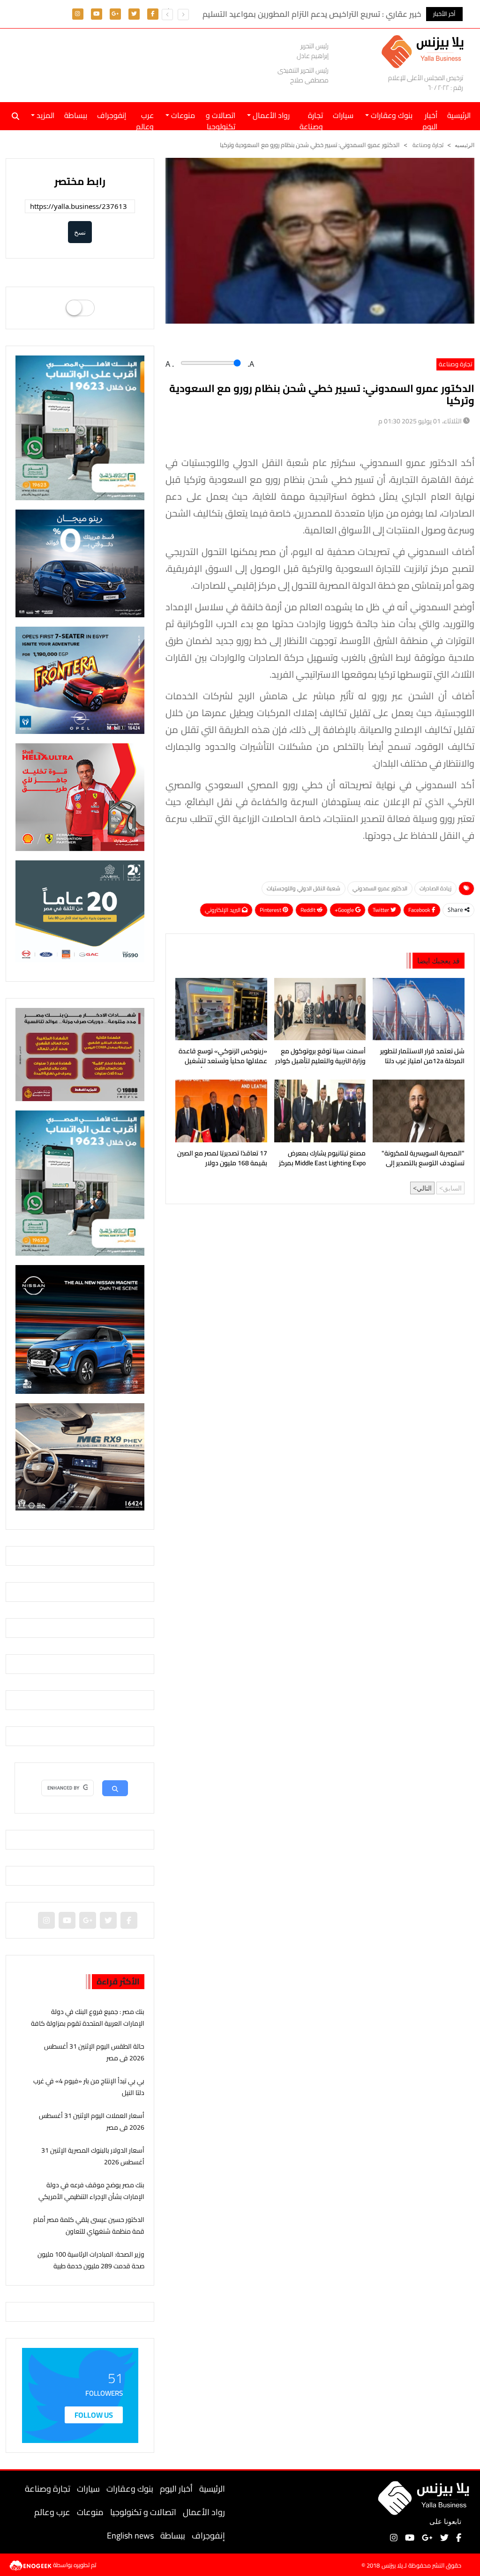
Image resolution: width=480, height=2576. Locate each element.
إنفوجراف (112, 115)
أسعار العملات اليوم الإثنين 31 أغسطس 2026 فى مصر (92, 2121)
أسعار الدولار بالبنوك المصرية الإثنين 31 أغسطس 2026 (93, 2156)
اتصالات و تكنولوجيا (221, 119)
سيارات (343, 115)
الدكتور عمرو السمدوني (380, 888)
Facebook (420, 910)
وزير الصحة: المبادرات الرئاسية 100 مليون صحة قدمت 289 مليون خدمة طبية (91, 2260)
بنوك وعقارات (130, 2489)
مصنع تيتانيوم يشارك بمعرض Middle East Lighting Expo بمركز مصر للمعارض (322, 1159)
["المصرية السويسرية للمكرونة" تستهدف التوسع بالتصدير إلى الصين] (419, 1111)
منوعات (90, 2512)
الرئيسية (212, 2489)
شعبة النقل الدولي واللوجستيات (304, 888)
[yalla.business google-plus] (115, 13)
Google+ (345, 910)
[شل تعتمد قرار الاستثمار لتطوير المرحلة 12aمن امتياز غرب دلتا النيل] (419, 1009)
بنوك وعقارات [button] (391, 115)
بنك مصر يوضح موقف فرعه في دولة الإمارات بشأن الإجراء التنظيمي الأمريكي (91, 2191)
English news (130, 2535)
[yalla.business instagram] (78, 13)
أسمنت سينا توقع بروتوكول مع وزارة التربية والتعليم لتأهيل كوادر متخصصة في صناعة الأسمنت (320, 1057)
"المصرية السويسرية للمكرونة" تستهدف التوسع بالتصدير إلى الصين (423, 1159)
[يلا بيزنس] (425, 51)
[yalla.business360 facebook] (153, 13)
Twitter (382, 910)
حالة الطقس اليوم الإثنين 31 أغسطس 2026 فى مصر (94, 2052)
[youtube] (97, 13)
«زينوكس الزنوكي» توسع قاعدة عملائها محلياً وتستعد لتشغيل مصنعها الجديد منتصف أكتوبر (223, 1057)
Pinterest (271, 910)
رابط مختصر (80, 181)
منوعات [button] (182, 115)
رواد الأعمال (204, 2512)
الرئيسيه (465, 145)
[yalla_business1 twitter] (134, 13)
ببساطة (76, 115)
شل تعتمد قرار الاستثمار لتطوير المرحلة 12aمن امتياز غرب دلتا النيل (422, 1057)
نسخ (80, 232)
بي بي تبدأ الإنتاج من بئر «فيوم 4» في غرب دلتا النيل (89, 2087)
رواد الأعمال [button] (270, 115)
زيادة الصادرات (435, 888)
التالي (424, 1188)
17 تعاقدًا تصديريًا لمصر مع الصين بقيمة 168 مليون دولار (222, 1159)
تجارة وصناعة (311, 119)
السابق (452, 1188)
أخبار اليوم (430, 119)
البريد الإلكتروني (223, 910)
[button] (167, 15)
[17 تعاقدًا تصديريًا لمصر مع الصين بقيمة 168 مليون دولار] (221, 1111)
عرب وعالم (145, 119)
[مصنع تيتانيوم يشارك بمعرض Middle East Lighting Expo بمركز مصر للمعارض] (320, 1111)
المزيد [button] (45, 115)
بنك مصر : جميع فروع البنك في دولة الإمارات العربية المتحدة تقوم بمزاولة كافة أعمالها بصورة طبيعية (88, 2023)
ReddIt (309, 910)
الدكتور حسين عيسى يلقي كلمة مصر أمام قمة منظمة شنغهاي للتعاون (89, 2225)
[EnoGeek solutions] (31, 2564)
